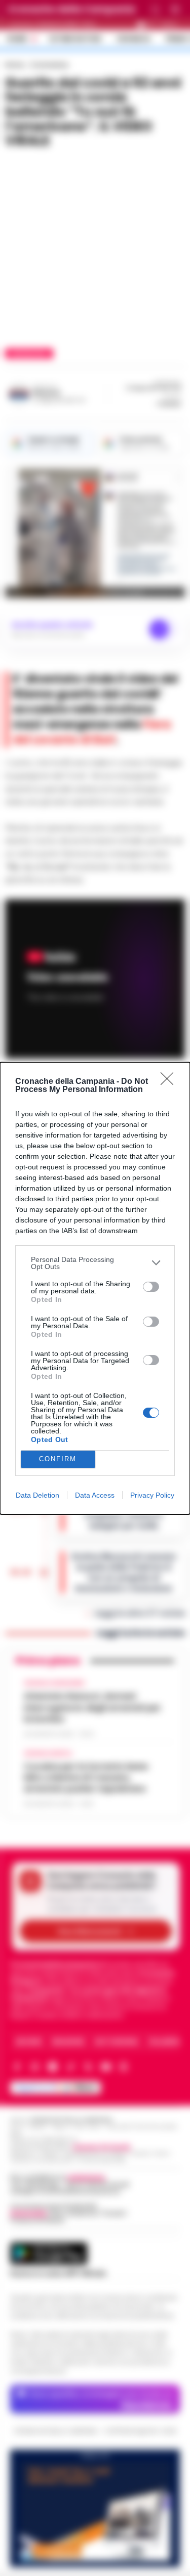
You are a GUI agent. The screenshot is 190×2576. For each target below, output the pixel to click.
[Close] (170, 1082)
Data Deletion (37, 1495)
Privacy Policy (152, 1495)
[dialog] (95, 1288)
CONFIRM (58, 1459)
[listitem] (95, 1263)
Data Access (95, 1495)
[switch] (151, 1287)
